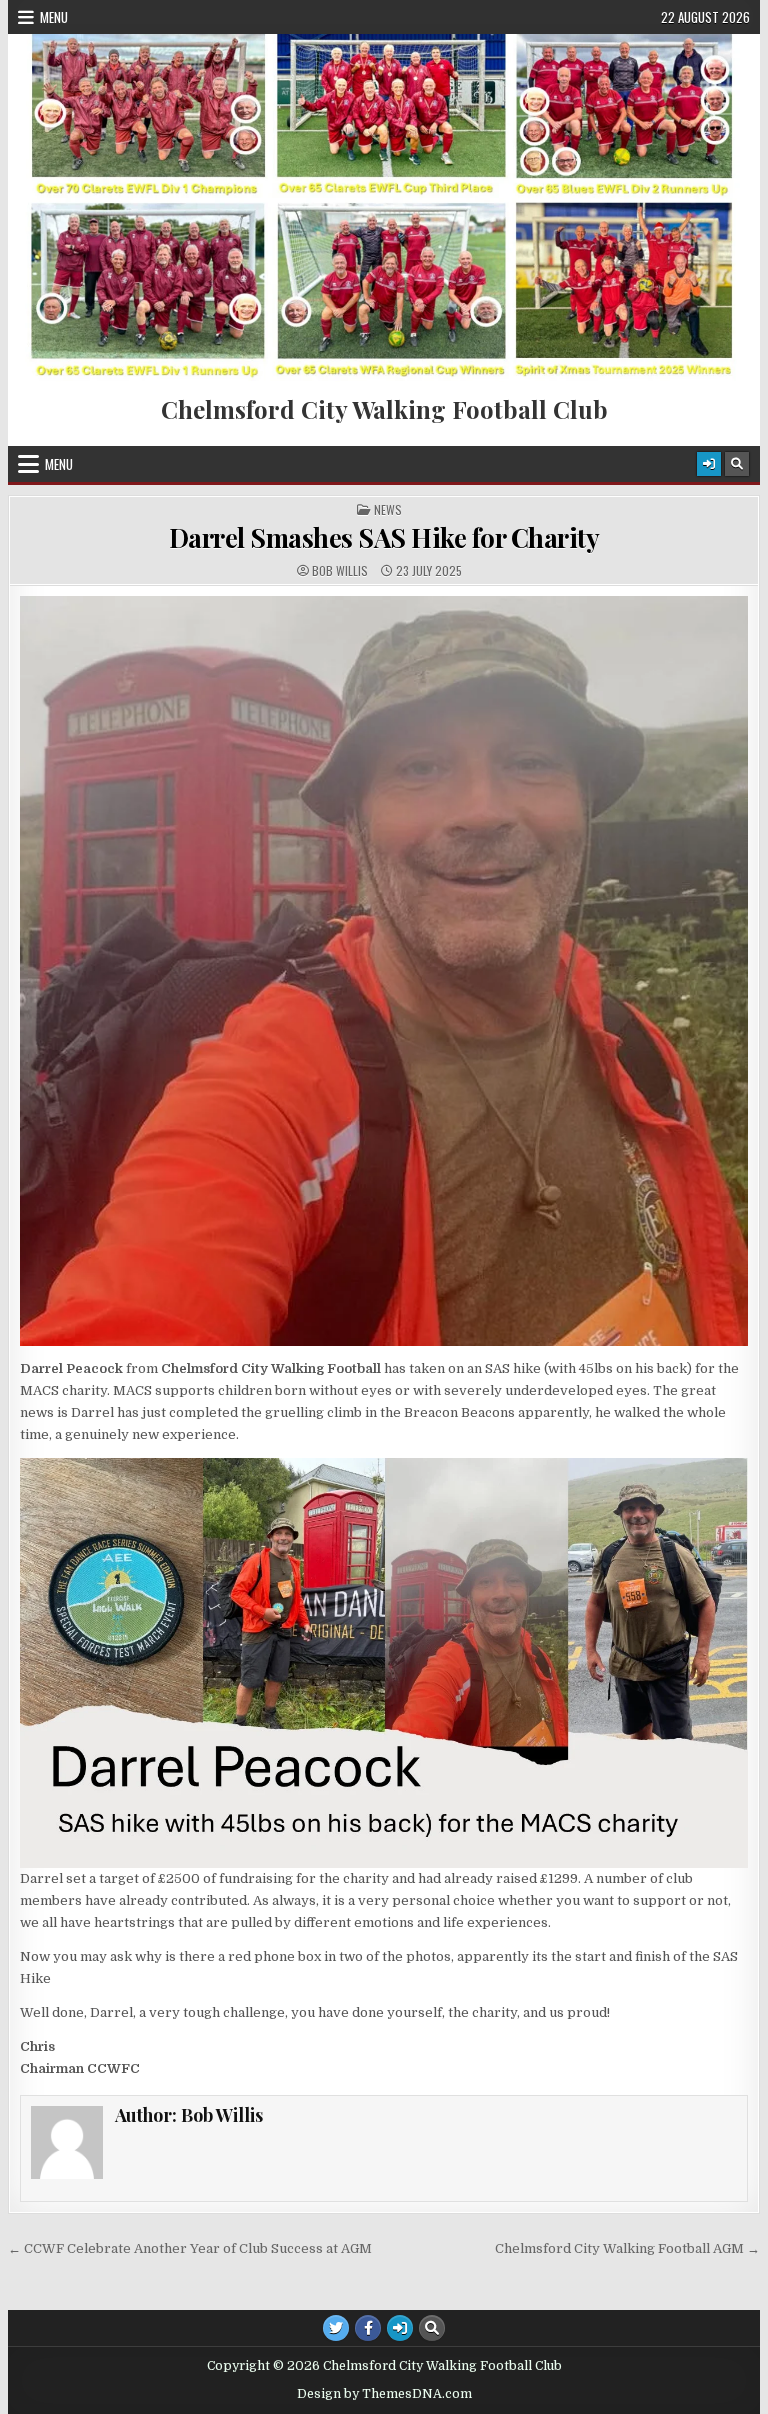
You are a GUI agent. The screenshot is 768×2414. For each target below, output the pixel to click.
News (388, 510)
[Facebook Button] (368, 2328)
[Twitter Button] (336, 2328)
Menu (54, 17)
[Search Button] (737, 464)
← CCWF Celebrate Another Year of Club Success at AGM (190, 2248)
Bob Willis (340, 571)
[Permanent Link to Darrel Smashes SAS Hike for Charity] (384, 970)
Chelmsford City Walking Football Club (384, 409)
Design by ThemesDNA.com (384, 2394)
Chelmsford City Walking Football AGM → (627, 2248)
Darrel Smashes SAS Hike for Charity (384, 537)
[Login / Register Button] (709, 464)
